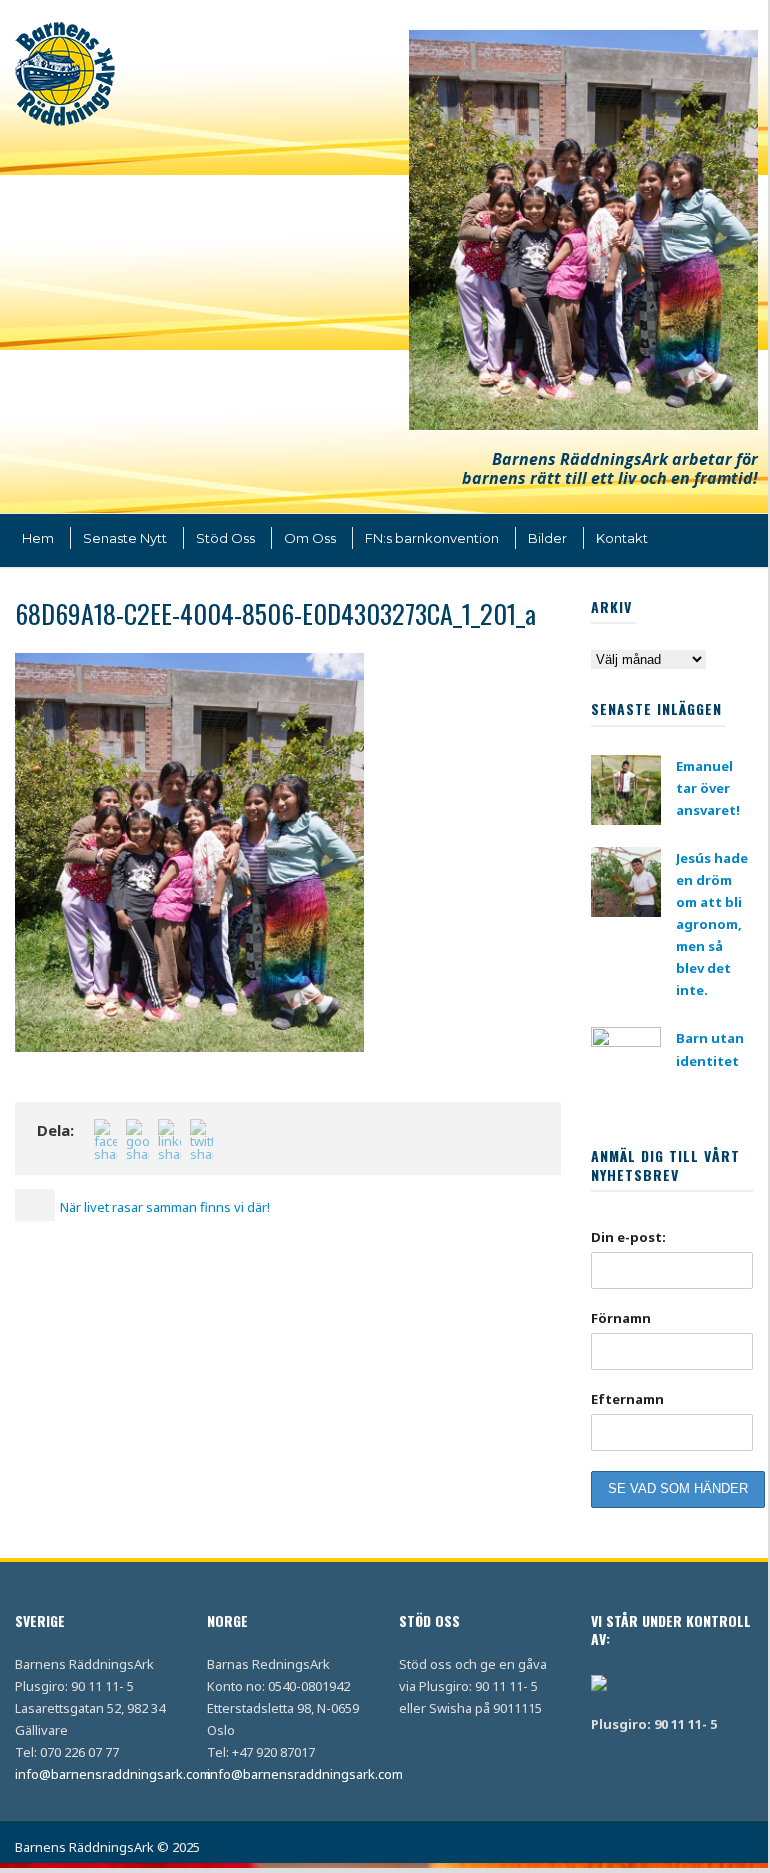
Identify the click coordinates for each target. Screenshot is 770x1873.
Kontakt (622, 538)
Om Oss (310, 538)
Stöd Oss (225, 538)
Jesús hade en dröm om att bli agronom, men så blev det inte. (712, 924)
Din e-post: (628, 1237)
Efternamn (627, 1399)
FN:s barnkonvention (432, 538)
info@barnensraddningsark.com (113, 1774)
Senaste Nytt (125, 538)
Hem (38, 538)
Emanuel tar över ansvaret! (708, 788)
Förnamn (621, 1318)
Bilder (547, 538)
